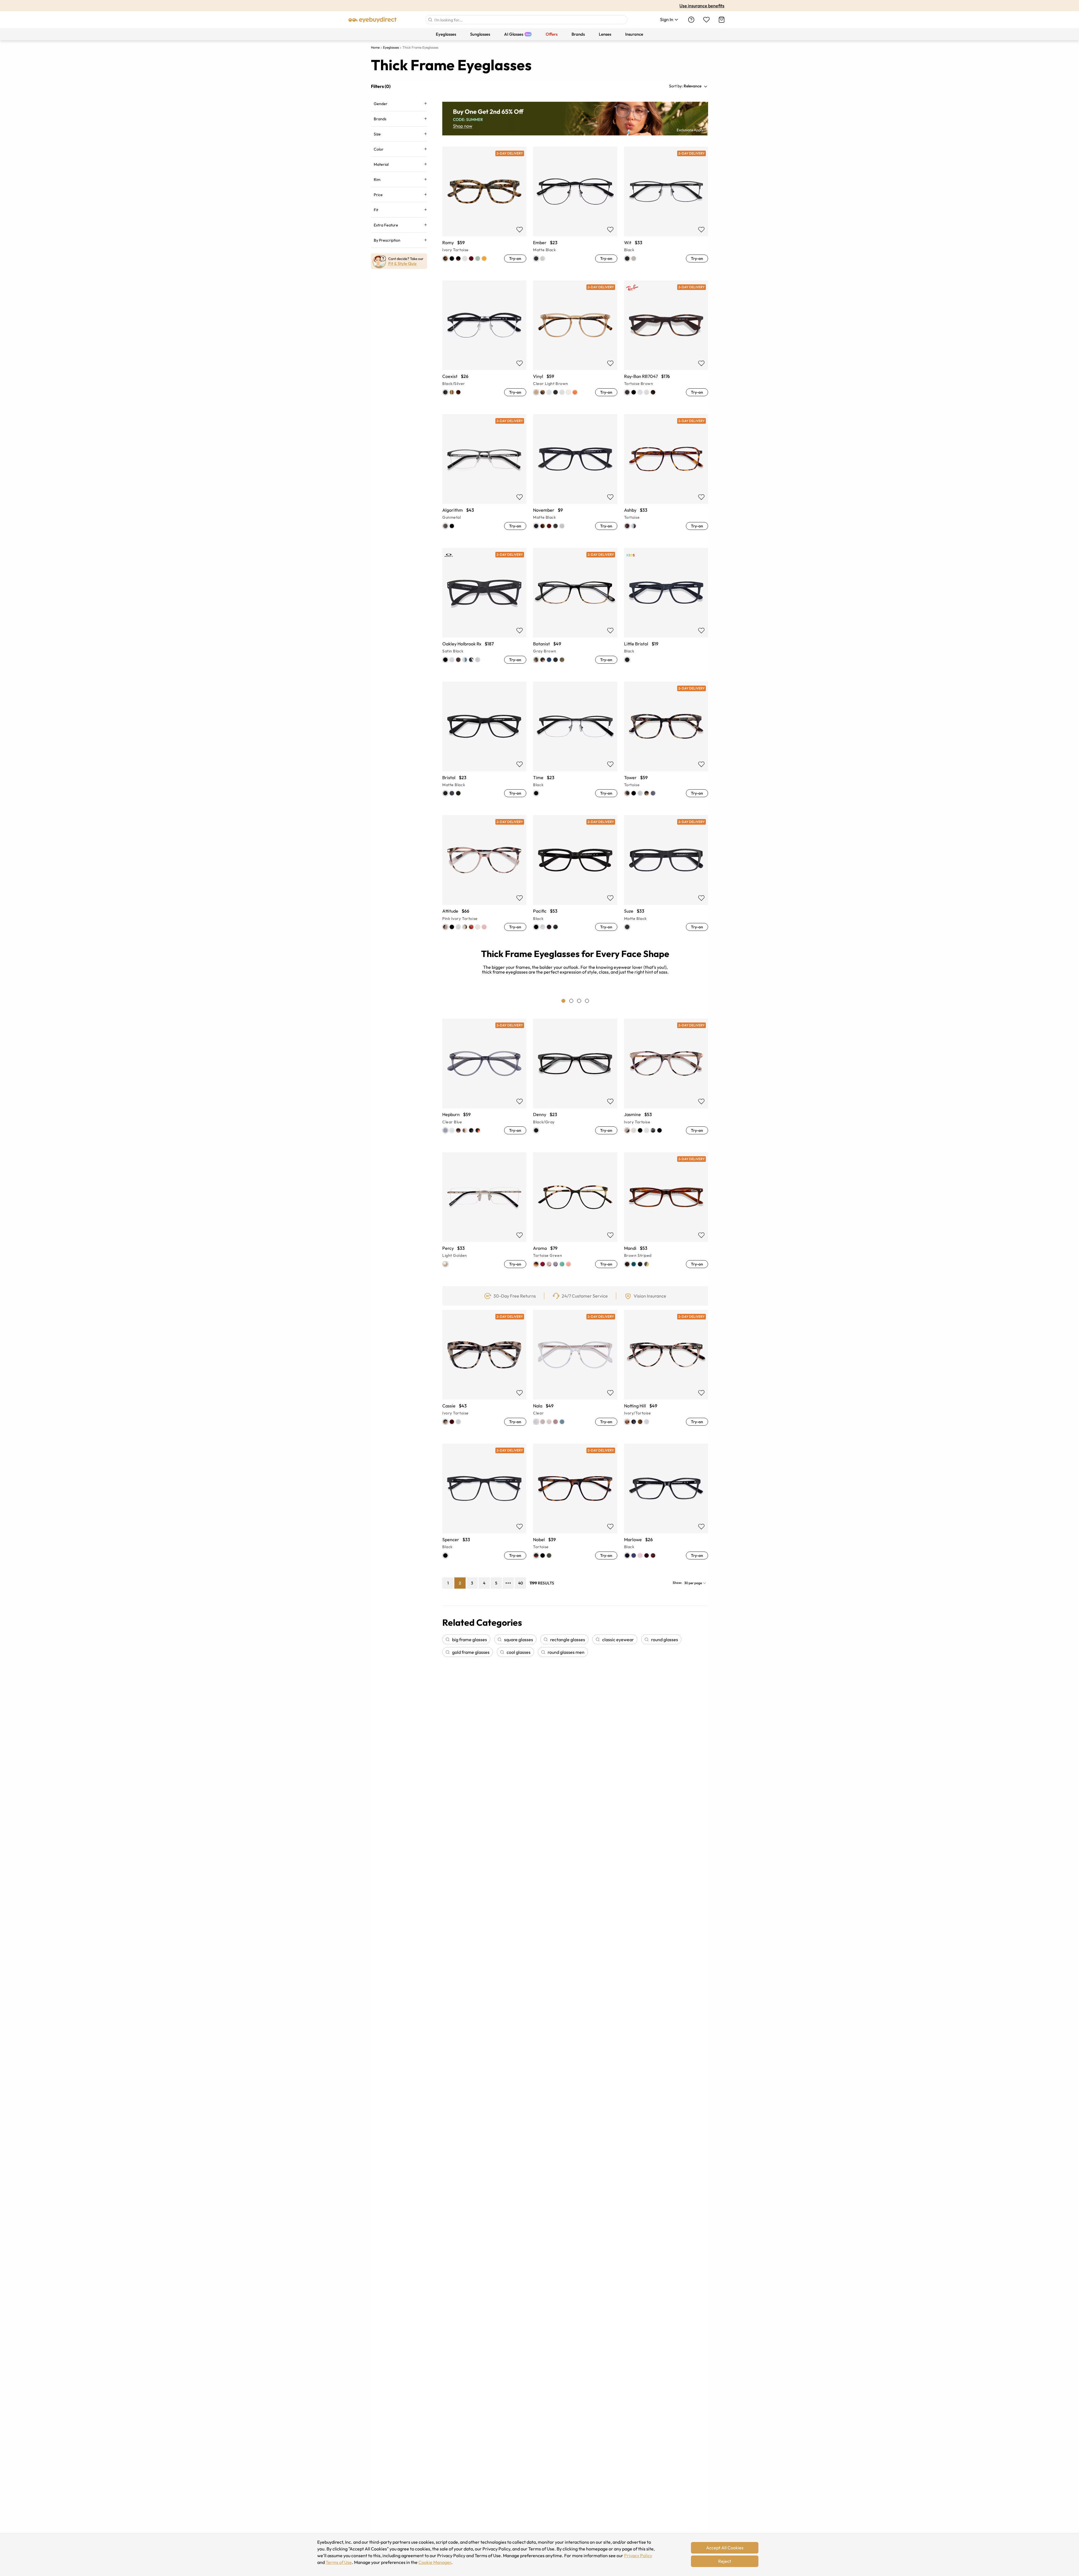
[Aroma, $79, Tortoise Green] (575, 1185)
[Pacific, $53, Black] (575, 848)
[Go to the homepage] (373, 20)
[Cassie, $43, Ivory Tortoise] (484, 1343)
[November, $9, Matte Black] (575, 447)
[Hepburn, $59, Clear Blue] (484, 1051)
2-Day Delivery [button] (510, 153)
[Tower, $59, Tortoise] (666, 715)
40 (521, 1583)
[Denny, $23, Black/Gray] (575, 1051)
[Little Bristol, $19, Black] (666, 581)
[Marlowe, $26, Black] (666, 1477)
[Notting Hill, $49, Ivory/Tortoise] (666, 1343)
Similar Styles (484, 221)
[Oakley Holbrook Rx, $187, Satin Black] (484, 581)
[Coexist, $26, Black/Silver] (484, 313)
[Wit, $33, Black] (666, 180)
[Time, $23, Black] (575, 715)
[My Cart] (722, 20)
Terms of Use (339, 2562)
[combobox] (526, 20)
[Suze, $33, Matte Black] (666, 848)
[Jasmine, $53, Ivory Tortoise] (666, 1051)
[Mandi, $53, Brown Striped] (666, 1185)
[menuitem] (446, 34)
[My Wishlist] (706, 20)
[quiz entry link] (399, 262)
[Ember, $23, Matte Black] (575, 180)
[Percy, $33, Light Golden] (484, 1185)
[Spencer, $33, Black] (484, 1477)
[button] (696, 86)
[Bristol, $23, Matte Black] (484, 715)
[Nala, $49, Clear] (575, 1343)
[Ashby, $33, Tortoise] (666, 447)
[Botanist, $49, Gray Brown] (575, 581)
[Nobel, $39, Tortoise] (575, 1477)
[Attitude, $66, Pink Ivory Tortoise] (484, 848)
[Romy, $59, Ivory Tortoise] (484, 180)
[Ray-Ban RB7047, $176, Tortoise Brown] (666, 313)
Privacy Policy (638, 2555)
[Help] (691, 20)
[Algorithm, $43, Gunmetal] (484, 447)
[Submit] (430, 20)
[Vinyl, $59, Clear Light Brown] (575, 313)
